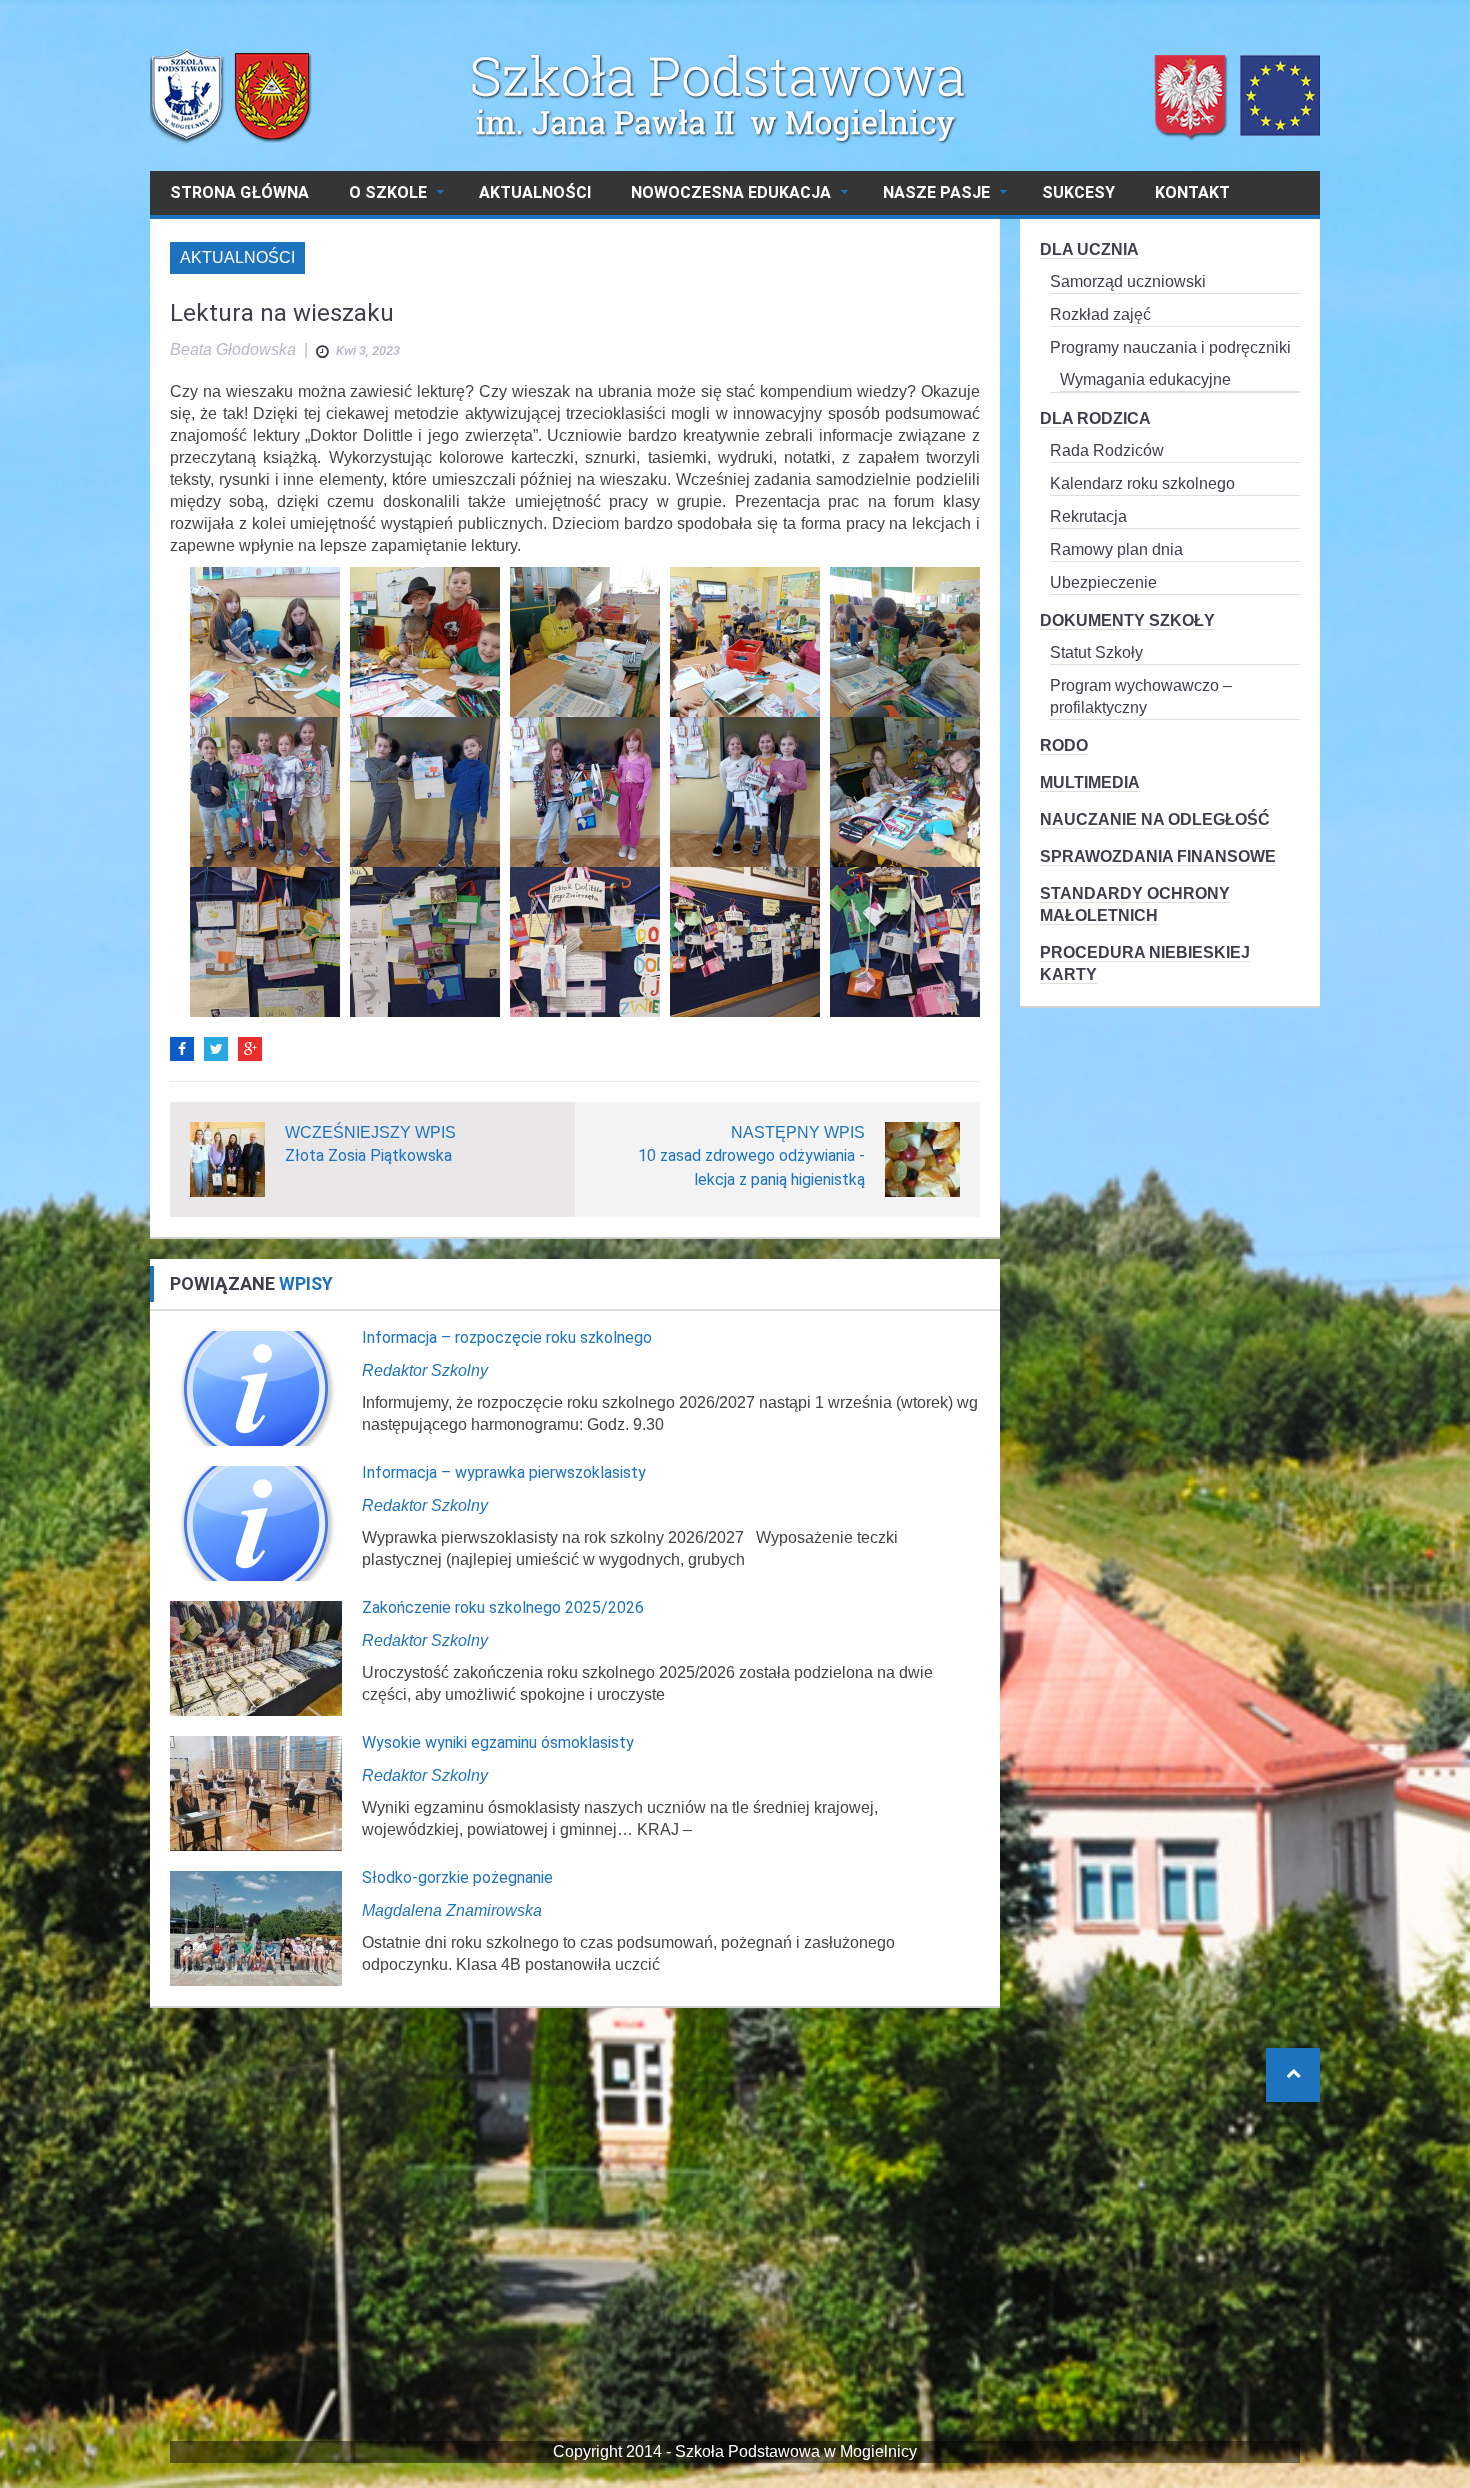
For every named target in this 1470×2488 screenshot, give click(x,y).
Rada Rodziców (1107, 450)
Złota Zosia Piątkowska (368, 1155)
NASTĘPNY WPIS (798, 1132)
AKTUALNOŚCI (535, 192)
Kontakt (1192, 192)
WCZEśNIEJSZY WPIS (370, 1132)
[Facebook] (182, 1049)
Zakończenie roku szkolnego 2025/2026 (503, 1607)
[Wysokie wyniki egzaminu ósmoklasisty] (256, 1792)
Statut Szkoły (1096, 652)
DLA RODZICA (1095, 418)
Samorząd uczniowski (1128, 281)
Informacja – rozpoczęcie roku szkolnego (507, 1337)
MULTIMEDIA (1090, 782)
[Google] (250, 1049)
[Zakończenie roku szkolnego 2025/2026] (256, 1657)
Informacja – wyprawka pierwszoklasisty (504, 1472)
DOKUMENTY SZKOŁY (1127, 620)
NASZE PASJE (936, 192)
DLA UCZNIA (1089, 249)
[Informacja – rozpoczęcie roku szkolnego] (256, 1387)
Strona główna (239, 192)
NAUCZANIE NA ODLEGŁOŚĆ (1155, 819)
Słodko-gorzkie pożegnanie (457, 1877)
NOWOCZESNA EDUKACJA (731, 192)
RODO (1064, 745)
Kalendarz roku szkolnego (1142, 483)
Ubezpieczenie (1103, 582)
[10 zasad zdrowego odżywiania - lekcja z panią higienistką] (922, 1158)
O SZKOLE (388, 192)
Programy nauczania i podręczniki (1170, 347)
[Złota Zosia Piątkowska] (227, 1158)
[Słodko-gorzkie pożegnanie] (256, 1927)
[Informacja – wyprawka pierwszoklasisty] (256, 1522)
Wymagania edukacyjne (1145, 379)
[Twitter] (216, 1049)
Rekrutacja (1088, 516)
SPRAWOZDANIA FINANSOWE (1158, 856)
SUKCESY (1078, 192)
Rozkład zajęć (1100, 314)
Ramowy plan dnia (1116, 549)
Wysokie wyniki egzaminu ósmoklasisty (498, 1742)
